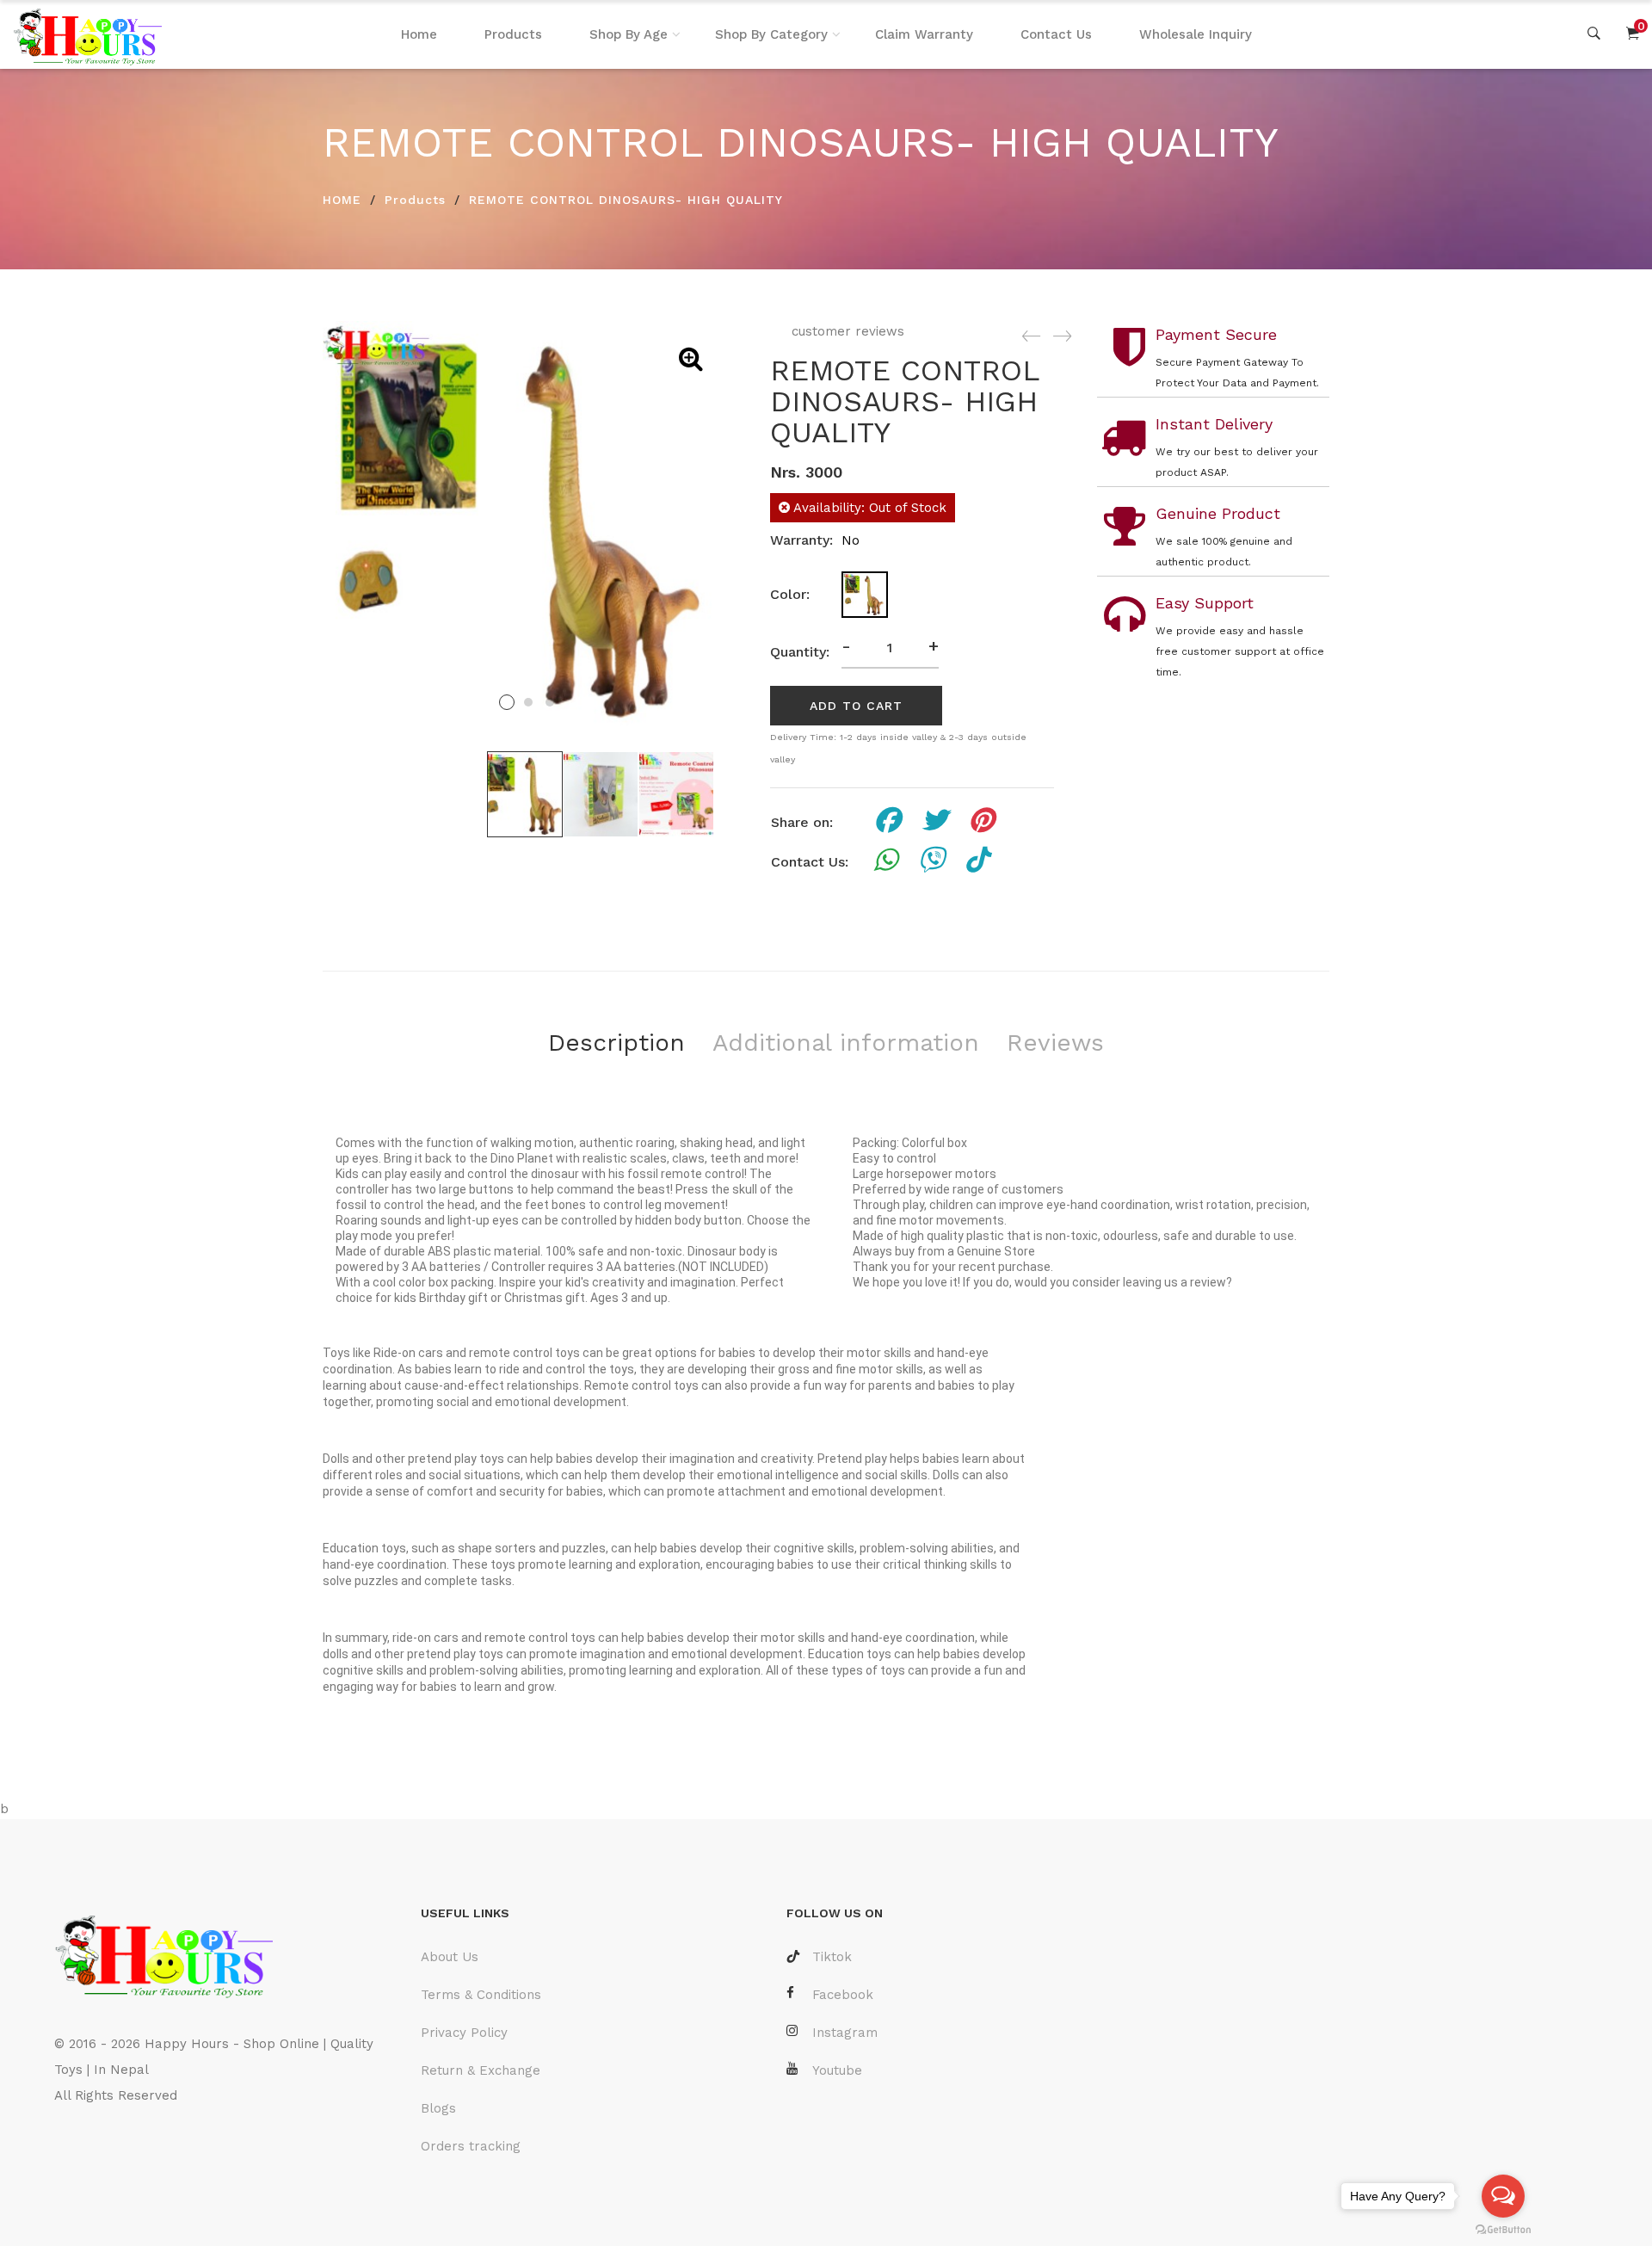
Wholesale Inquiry (1196, 34)
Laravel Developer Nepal (135, 2147)
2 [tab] (528, 702)
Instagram (845, 2033)
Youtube (837, 2070)
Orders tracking (471, 2146)
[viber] (931, 862)
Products (513, 34)
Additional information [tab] (846, 1043)
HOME (342, 200)
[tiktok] (977, 862)
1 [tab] (507, 702)
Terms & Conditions (481, 1995)
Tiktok (832, 1957)
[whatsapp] (885, 862)
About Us (450, 1957)
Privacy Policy (464, 2033)
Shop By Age (629, 34)
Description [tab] (616, 1043)
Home (419, 34)
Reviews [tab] (1055, 1043)
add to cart (856, 706)
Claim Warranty (924, 34)
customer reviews (846, 331)
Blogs (438, 2108)
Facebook (843, 1995)
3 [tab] (550, 702)
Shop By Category (771, 34)
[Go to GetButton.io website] (1503, 2229)
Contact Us (1056, 34)
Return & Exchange (481, 2070)
